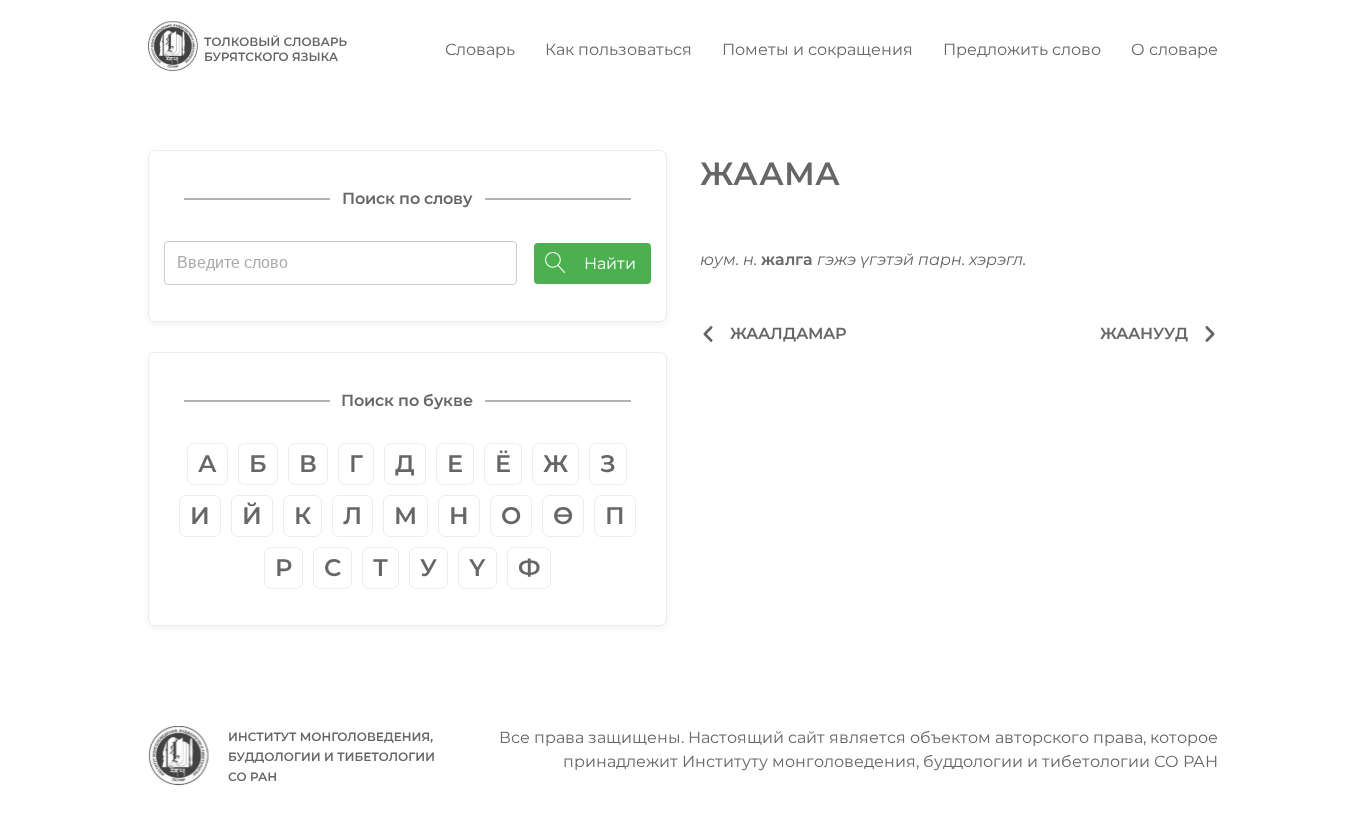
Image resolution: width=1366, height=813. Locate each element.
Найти (610, 263)
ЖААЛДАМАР (788, 333)
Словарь (480, 49)
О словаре (1174, 49)
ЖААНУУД (1144, 333)
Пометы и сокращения (817, 49)
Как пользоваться (618, 49)
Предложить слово (1022, 49)
